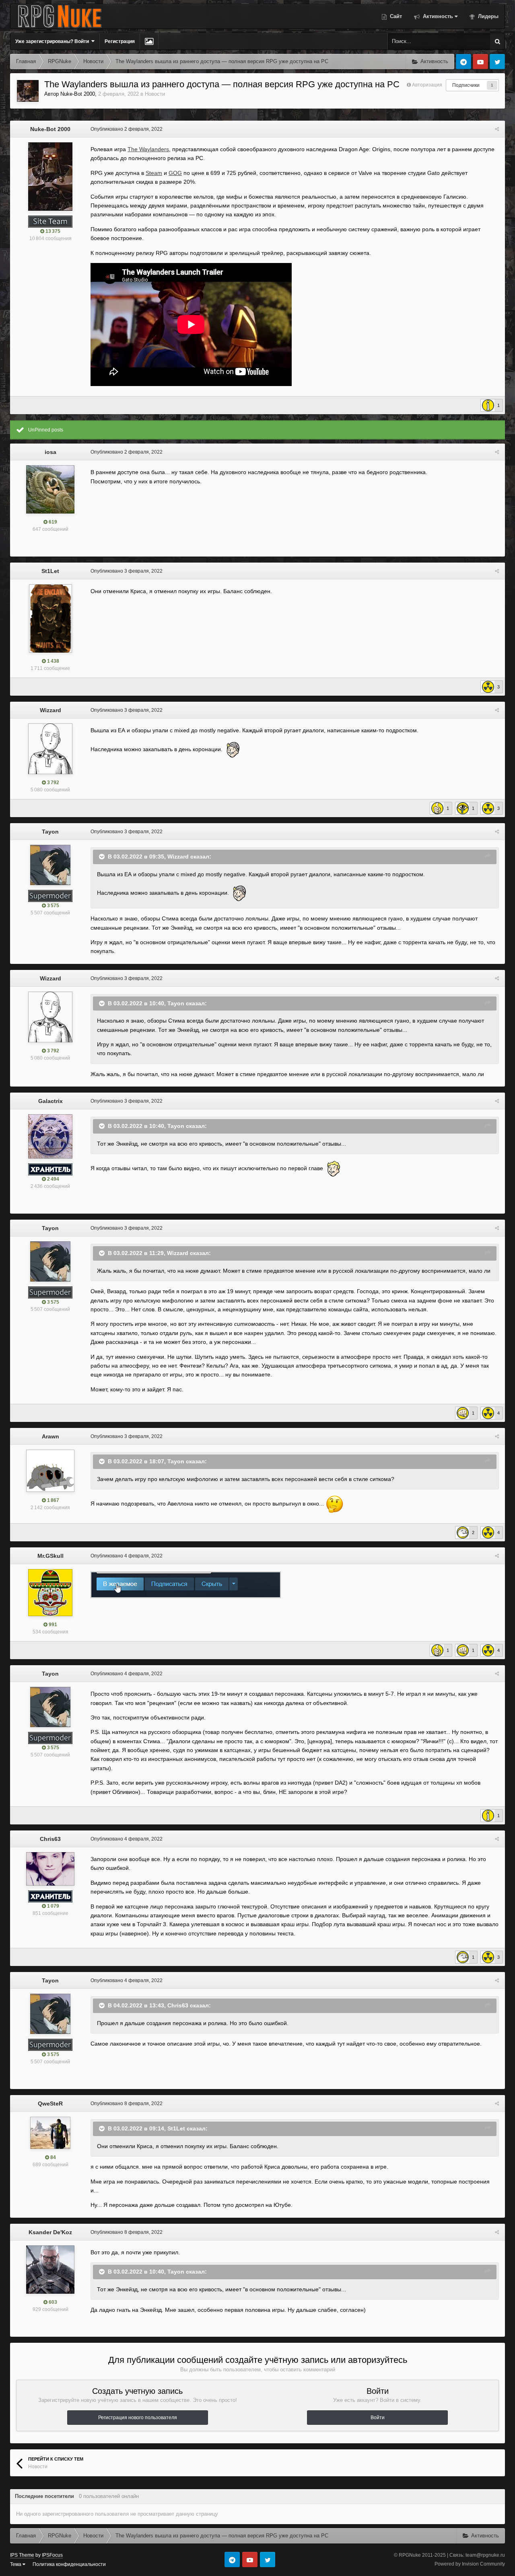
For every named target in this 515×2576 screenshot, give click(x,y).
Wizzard (50, 710)
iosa (50, 452)
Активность (437, 16)
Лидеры (487, 16)
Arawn (50, 1436)
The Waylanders (148, 149)
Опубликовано (127, 129)
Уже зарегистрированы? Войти (53, 41)
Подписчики (466, 85)
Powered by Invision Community (470, 2564)
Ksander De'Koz (50, 2232)
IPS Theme (22, 2555)
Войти (378, 2418)
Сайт (395, 16)
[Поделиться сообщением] (497, 129)
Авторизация (427, 85)
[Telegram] (463, 62)
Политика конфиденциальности (69, 2564)
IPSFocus (52, 2555)
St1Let (50, 571)
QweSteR (50, 2104)
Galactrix (50, 1101)
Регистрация (120, 41)
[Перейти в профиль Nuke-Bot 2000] (28, 91)
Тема (16, 2564)
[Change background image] (149, 41)
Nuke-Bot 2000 (78, 94)
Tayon (50, 832)
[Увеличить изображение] (186, 1584)
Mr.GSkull (50, 1556)
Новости (155, 94)
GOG (175, 173)
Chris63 (50, 1839)
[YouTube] (480, 62)
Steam (154, 173)
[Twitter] (497, 62)
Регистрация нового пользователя (138, 2418)
